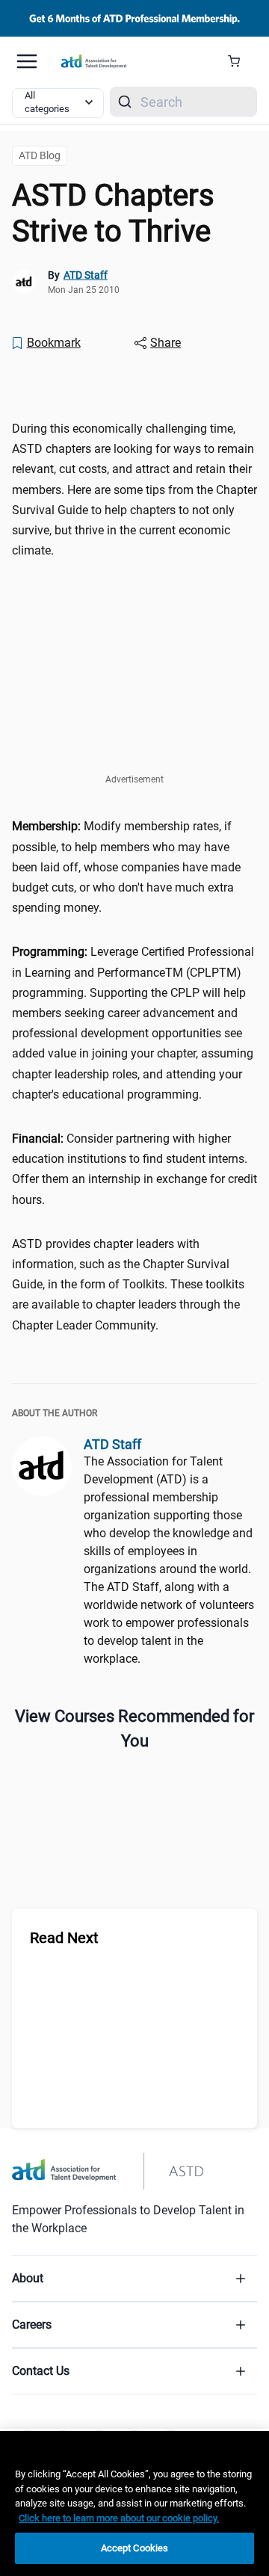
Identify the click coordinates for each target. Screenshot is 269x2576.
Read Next (64, 1938)
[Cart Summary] (239, 61)
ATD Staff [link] (86, 275)
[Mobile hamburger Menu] (27, 61)
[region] (134, 384)
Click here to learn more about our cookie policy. (119, 2518)
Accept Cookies (135, 2548)
